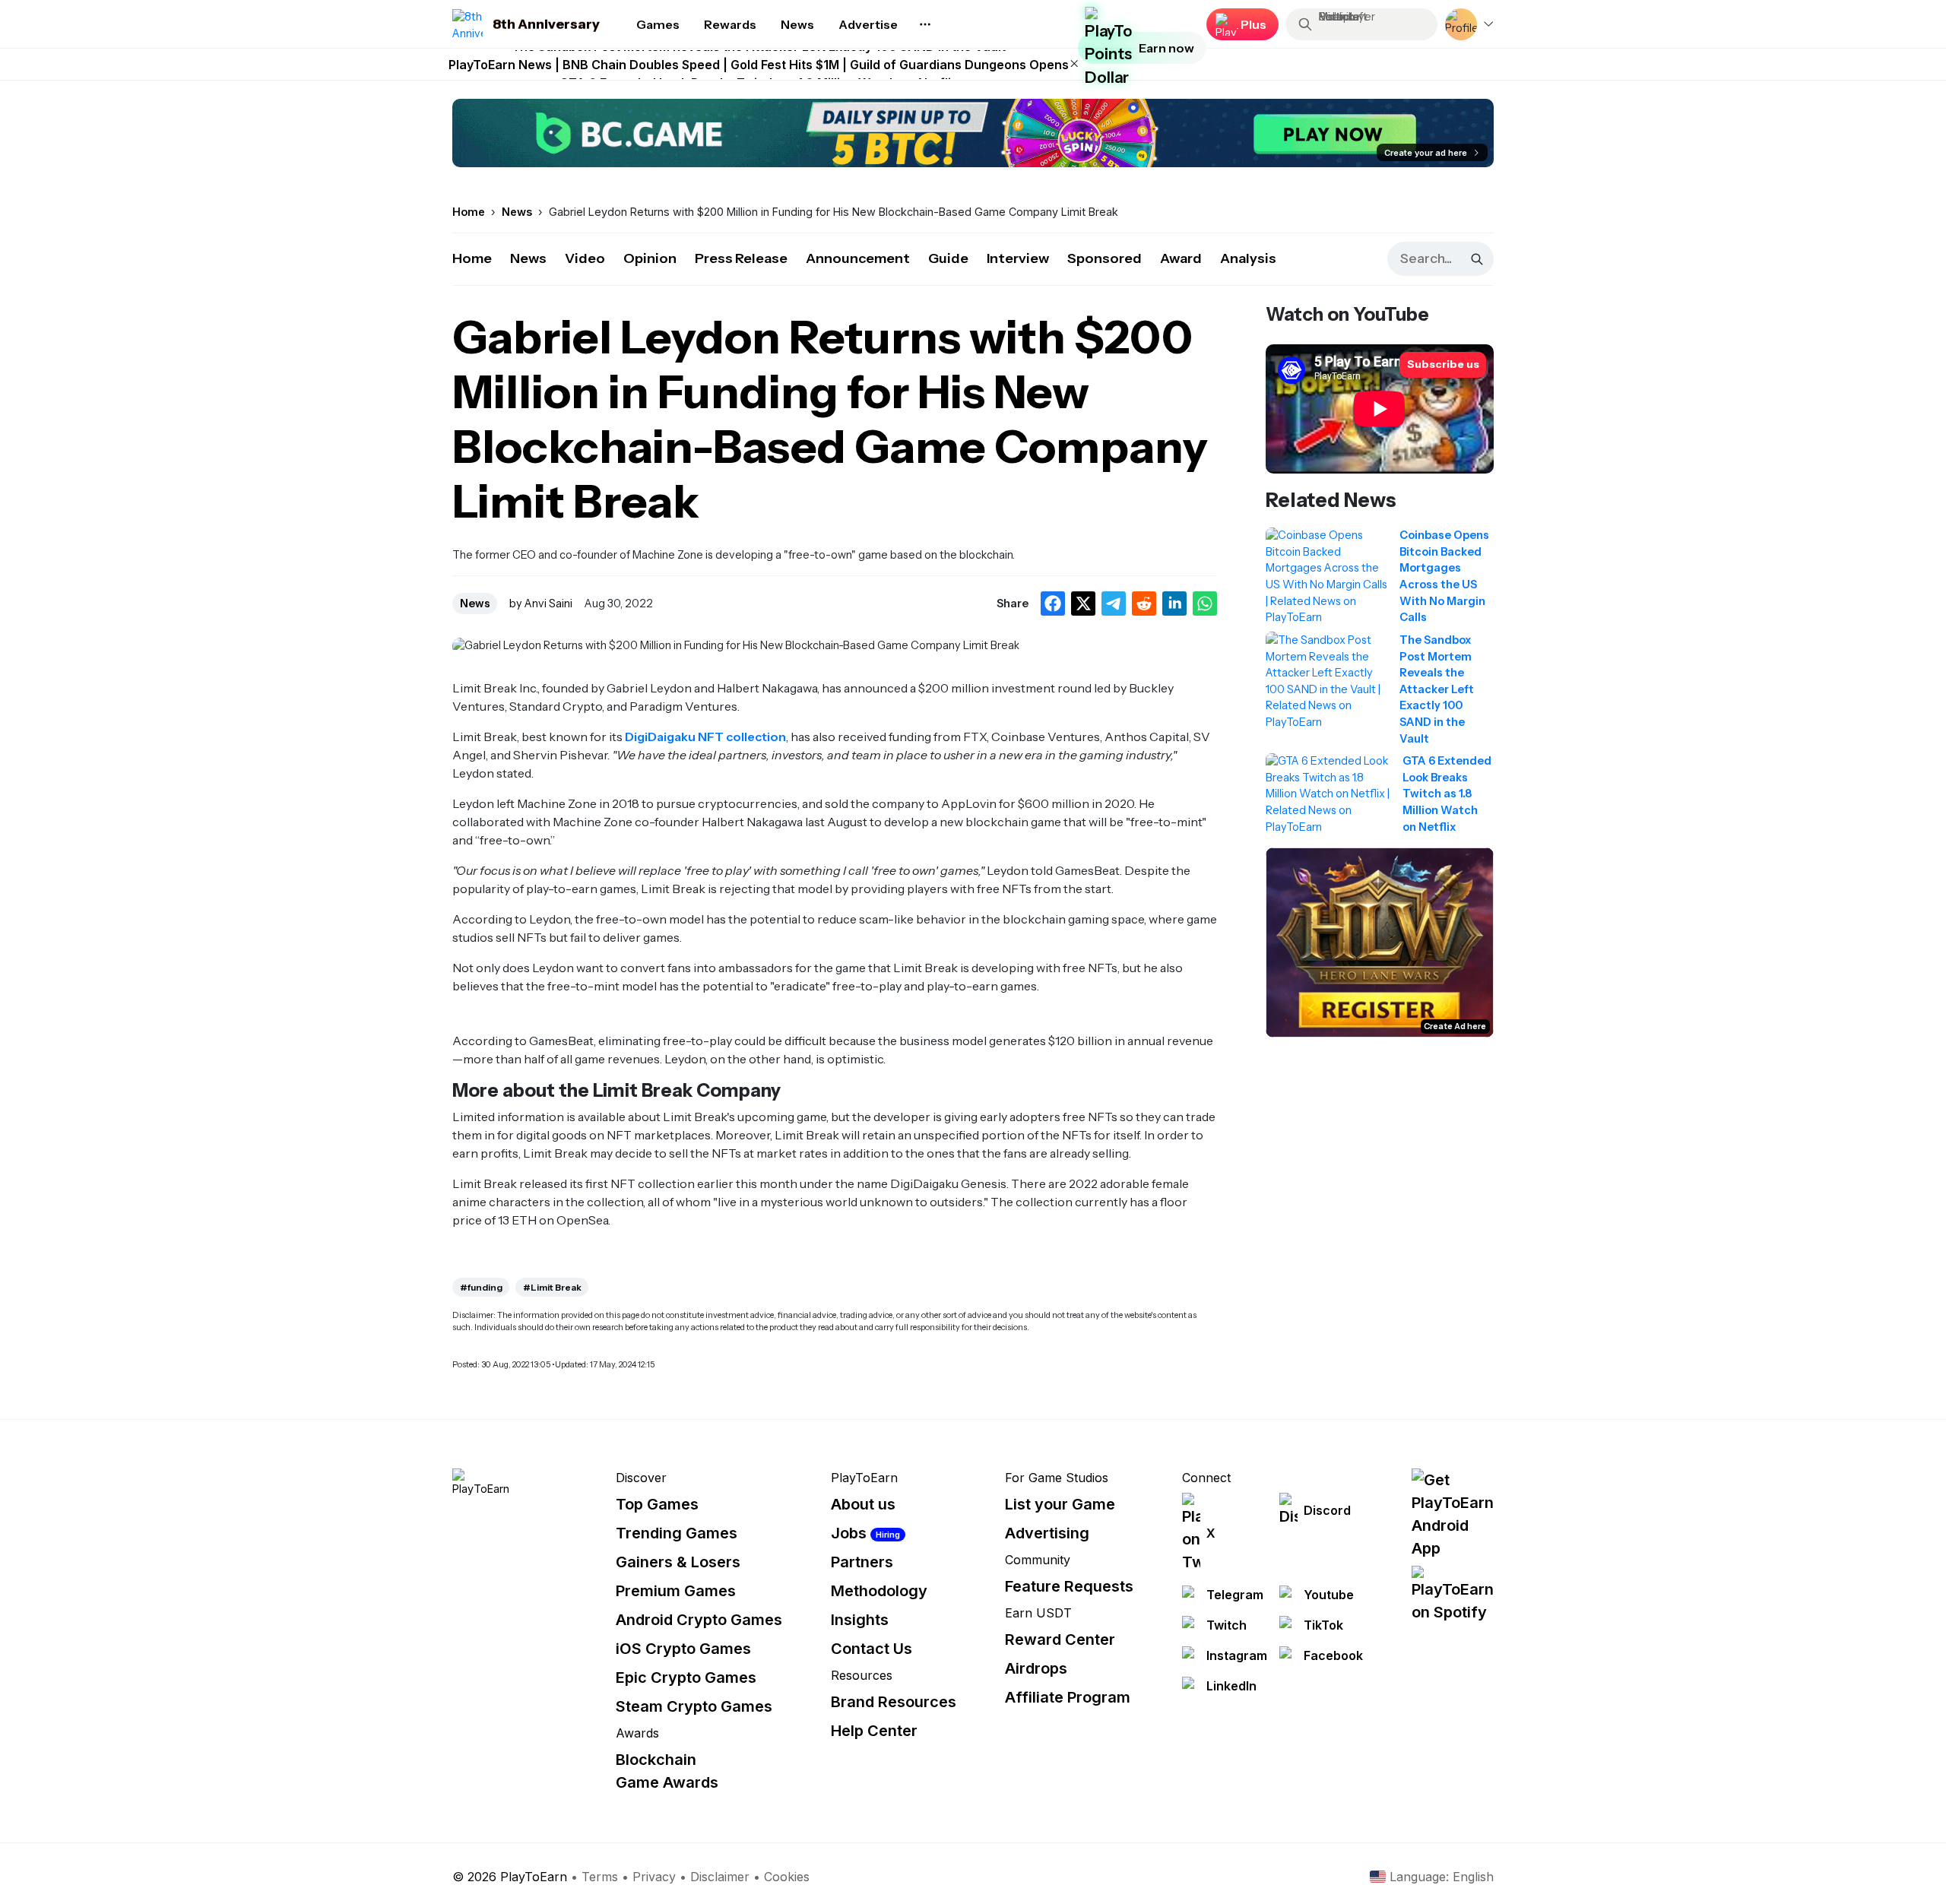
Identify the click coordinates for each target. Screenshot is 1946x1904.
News (528, 258)
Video (585, 258)
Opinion (650, 258)
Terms (600, 1877)
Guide (948, 258)
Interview (1018, 258)
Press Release (741, 258)
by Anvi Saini (541, 604)
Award (1181, 258)
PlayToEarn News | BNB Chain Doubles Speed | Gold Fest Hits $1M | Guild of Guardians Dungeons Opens (759, 65)
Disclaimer (720, 1877)
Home (472, 258)
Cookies (787, 1877)
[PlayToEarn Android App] (1453, 1514)
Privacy (654, 1877)
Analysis (1248, 258)
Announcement (858, 258)
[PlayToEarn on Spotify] (1453, 1595)
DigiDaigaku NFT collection (705, 737)
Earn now (1166, 48)
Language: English (1442, 1877)
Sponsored (1105, 258)
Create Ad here (1455, 1026)
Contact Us (872, 1649)
